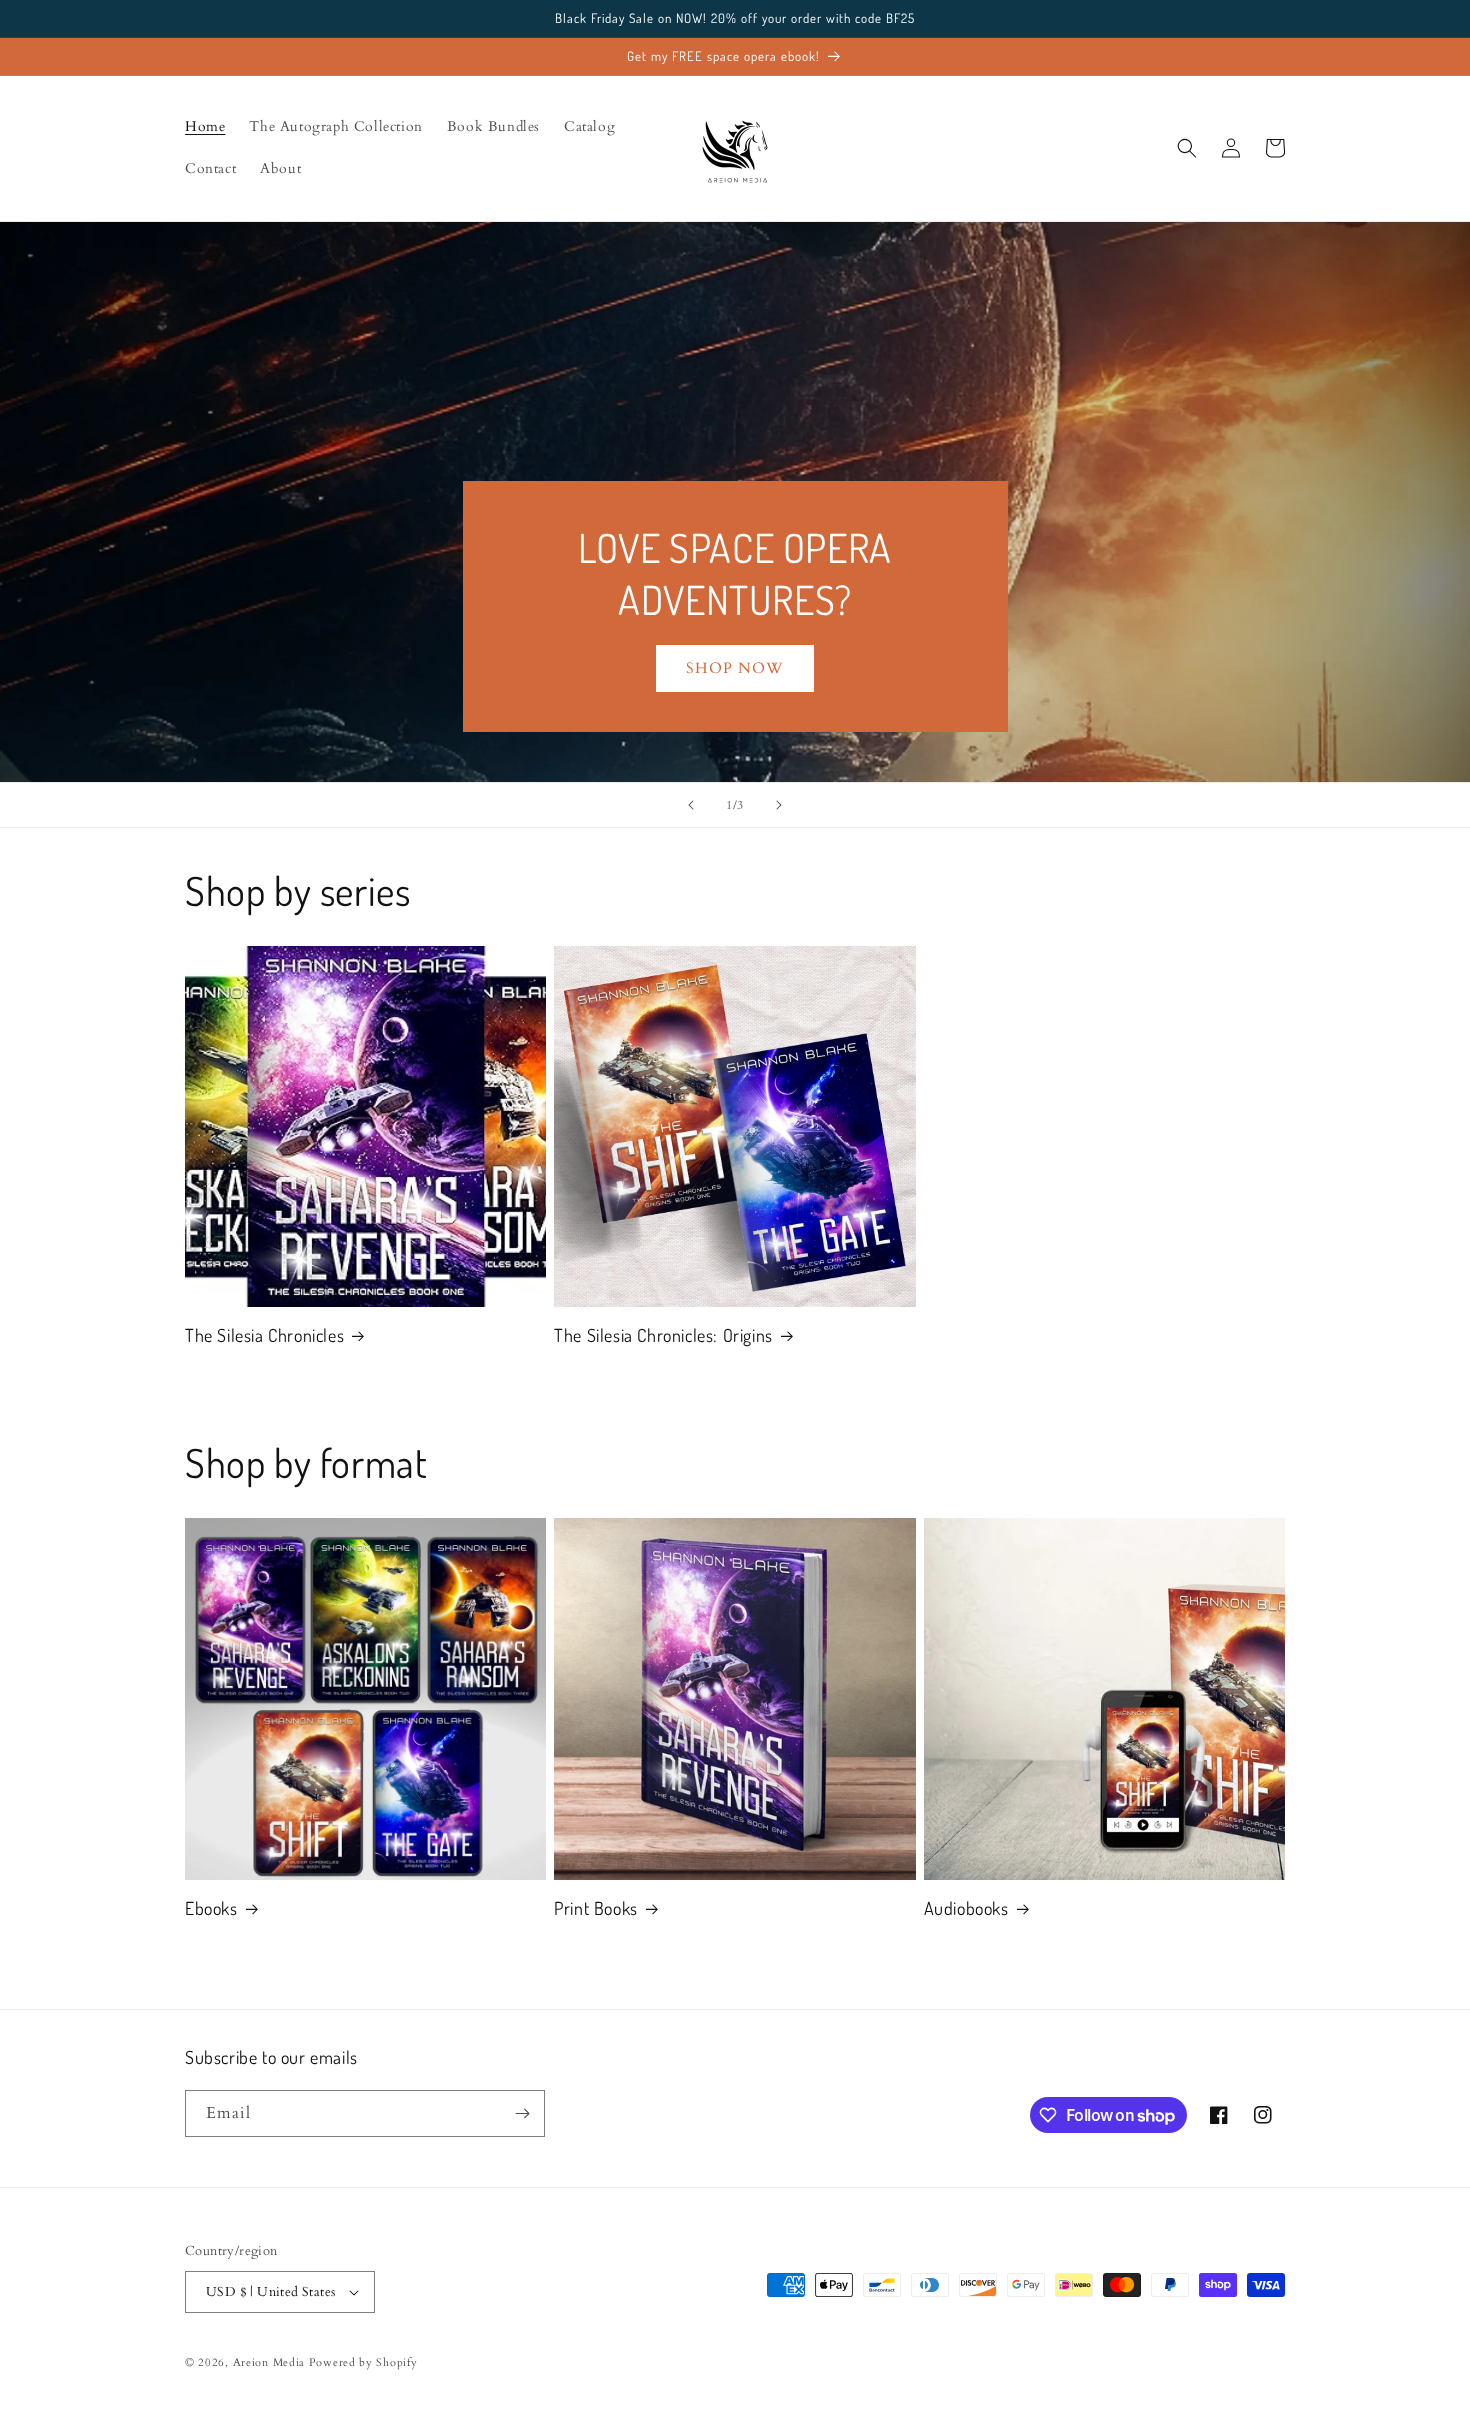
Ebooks (211, 1908)
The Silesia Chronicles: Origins (663, 1335)
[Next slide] (779, 805)
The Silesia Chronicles (264, 1335)
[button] (1187, 148)
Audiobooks (966, 1908)
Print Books (596, 1908)
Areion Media (269, 2362)
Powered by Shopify (363, 2362)
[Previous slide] (691, 805)
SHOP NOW (735, 668)
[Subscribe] (522, 2113)
